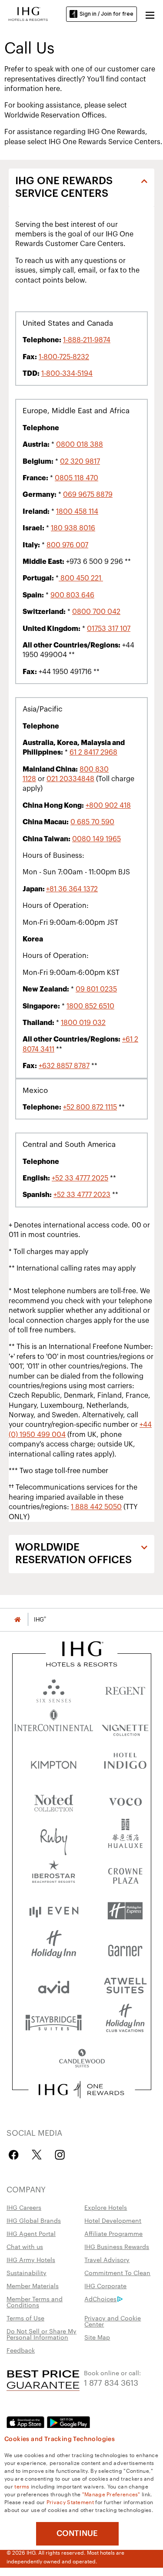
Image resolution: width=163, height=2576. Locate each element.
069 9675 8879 (88, 495)
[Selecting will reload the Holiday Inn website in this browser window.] (54, 1948)
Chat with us (25, 2246)
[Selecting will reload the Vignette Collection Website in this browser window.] (125, 1726)
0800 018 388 (80, 445)
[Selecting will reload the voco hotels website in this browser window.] (125, 1800)
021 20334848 (70, 779)
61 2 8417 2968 (93, 752)
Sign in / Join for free (106, 14)
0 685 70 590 (92, 822)
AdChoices (100, 2299)
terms (22, 2486)
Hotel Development (113, 2220)
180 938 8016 (73, 528)
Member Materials (33, 2286)
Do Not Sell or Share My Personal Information (42, 2334)
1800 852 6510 (90, 1006)
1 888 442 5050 (96, 1507)
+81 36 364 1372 (72, 889)
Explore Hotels (106, 2207)
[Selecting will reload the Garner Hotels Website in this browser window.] (125, 1948)
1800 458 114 (77, 512)
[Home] (17, 1620)
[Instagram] (60, 2155)
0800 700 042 (96, 612)
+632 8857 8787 (64, 1066)
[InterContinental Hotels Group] (28, 13)
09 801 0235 (96, 989)
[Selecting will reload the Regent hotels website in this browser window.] (125, 1689)
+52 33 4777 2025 (80, 1178)
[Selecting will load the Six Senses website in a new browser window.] (54, 1689)
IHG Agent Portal (31, 2233)
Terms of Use (25, 2318)
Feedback (21, 2350)
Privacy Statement (70, 2502)
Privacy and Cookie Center (113, 2321)
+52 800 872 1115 (90, 1107)
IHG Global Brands (34, 2220)
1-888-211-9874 (87, 340)
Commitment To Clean (117, 2273)
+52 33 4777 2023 (82, 1195)
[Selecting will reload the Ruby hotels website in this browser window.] (54, 1837)
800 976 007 (67, 545)
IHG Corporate (105, 2286)
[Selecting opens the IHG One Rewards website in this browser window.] (81, 2090)
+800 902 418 (108, 806)
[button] (150, 14)
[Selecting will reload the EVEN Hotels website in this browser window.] (54, 1911)
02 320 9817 (80, 462)
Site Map (97, 2337)
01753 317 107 (109, 629)
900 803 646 (72, 595)
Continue (77, 2533)
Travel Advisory (107, 2259)
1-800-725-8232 (64, 357)
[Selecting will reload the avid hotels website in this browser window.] (54, 1985)
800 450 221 (81, 578)
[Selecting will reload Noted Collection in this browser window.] (54, 1800)
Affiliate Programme (113, 2233)
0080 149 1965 (96, 839)
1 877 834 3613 (111, 2382)
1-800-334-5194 (67, 374)
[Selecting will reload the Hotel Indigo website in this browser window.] (125, 1763)
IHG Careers (24, 2207)
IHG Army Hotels (31, 2259)
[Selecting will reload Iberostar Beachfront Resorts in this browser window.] (54, 1874)
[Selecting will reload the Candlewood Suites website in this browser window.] (82, 2059)
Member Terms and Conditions (35, 2302)
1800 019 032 (83, 1023)
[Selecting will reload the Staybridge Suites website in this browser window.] (54, 2022)
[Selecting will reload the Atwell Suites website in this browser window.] (125, 1985)
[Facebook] (15, 2155)
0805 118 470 (77, 478)
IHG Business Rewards (117, 2246)
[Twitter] (37, 2155)
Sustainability (27, 2273)
